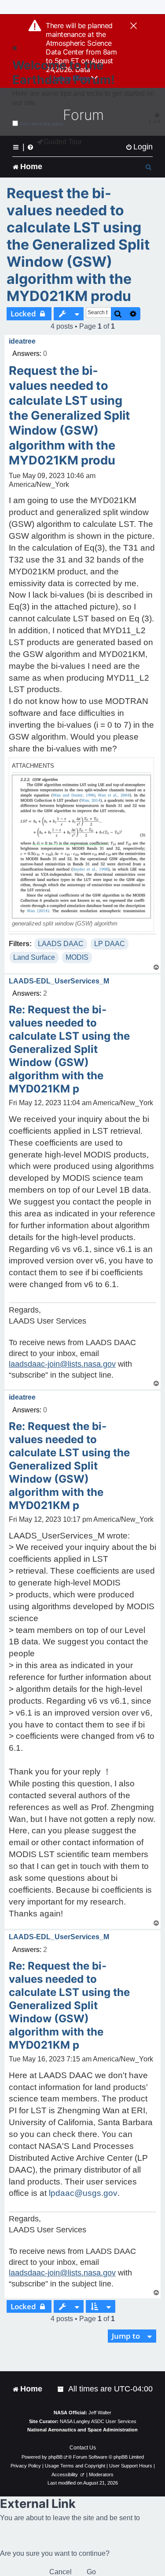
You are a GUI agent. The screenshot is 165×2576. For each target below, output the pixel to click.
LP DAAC (110, 944)
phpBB (55, 2457)
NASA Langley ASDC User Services (98, 2421)
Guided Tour (63, 142)
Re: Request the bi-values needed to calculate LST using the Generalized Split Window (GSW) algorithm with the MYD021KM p (69, 1049)
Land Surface (34, 957)
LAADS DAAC (61, 944)
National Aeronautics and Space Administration (82, 2430)
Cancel (60, 2572)
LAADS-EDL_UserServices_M (59, 981)
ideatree (22, 341)
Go (91, 2572)
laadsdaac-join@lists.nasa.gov (62, 1364)
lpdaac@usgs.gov (83, 2193)
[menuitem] (139, 147)
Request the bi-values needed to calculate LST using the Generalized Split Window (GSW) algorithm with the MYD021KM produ (78, 245)
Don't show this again (42, 124)
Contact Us (83, 2448)
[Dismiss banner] (134, 26)
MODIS (77, 957)
